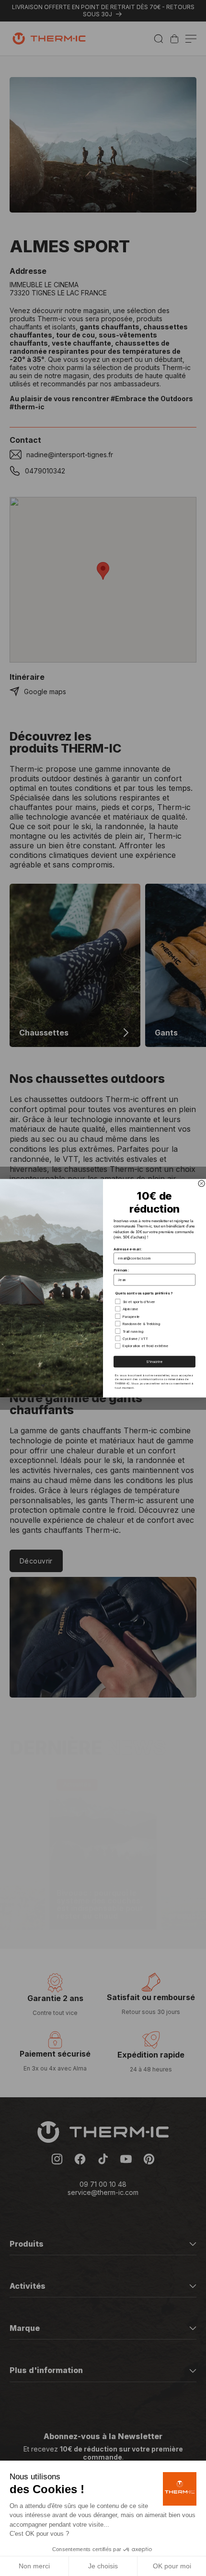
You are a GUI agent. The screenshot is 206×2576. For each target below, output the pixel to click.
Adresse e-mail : (128, 1249)
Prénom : (121, 1270)
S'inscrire (154, 1361)
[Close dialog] (201, 1183)
